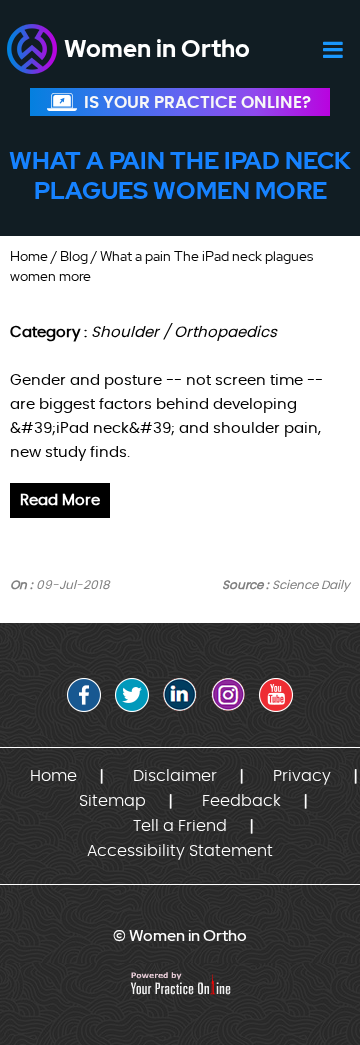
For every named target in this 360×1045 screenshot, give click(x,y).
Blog (74, 256)
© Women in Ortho (180, 935)
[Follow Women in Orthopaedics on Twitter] (132, 695)
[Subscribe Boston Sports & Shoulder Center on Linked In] (180, 695)
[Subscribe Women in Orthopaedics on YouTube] (276, 695)
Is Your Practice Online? (197, 102)
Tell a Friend (180, 826)
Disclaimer (175, 776)
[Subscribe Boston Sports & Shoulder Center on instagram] (228, 695)
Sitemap (112, 801)
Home (29, 256)
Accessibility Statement (180, 851)
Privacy (302, 776)
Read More (60, 500)
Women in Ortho (157, 48)
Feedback (241, 801)
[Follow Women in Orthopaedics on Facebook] (84, 695)
